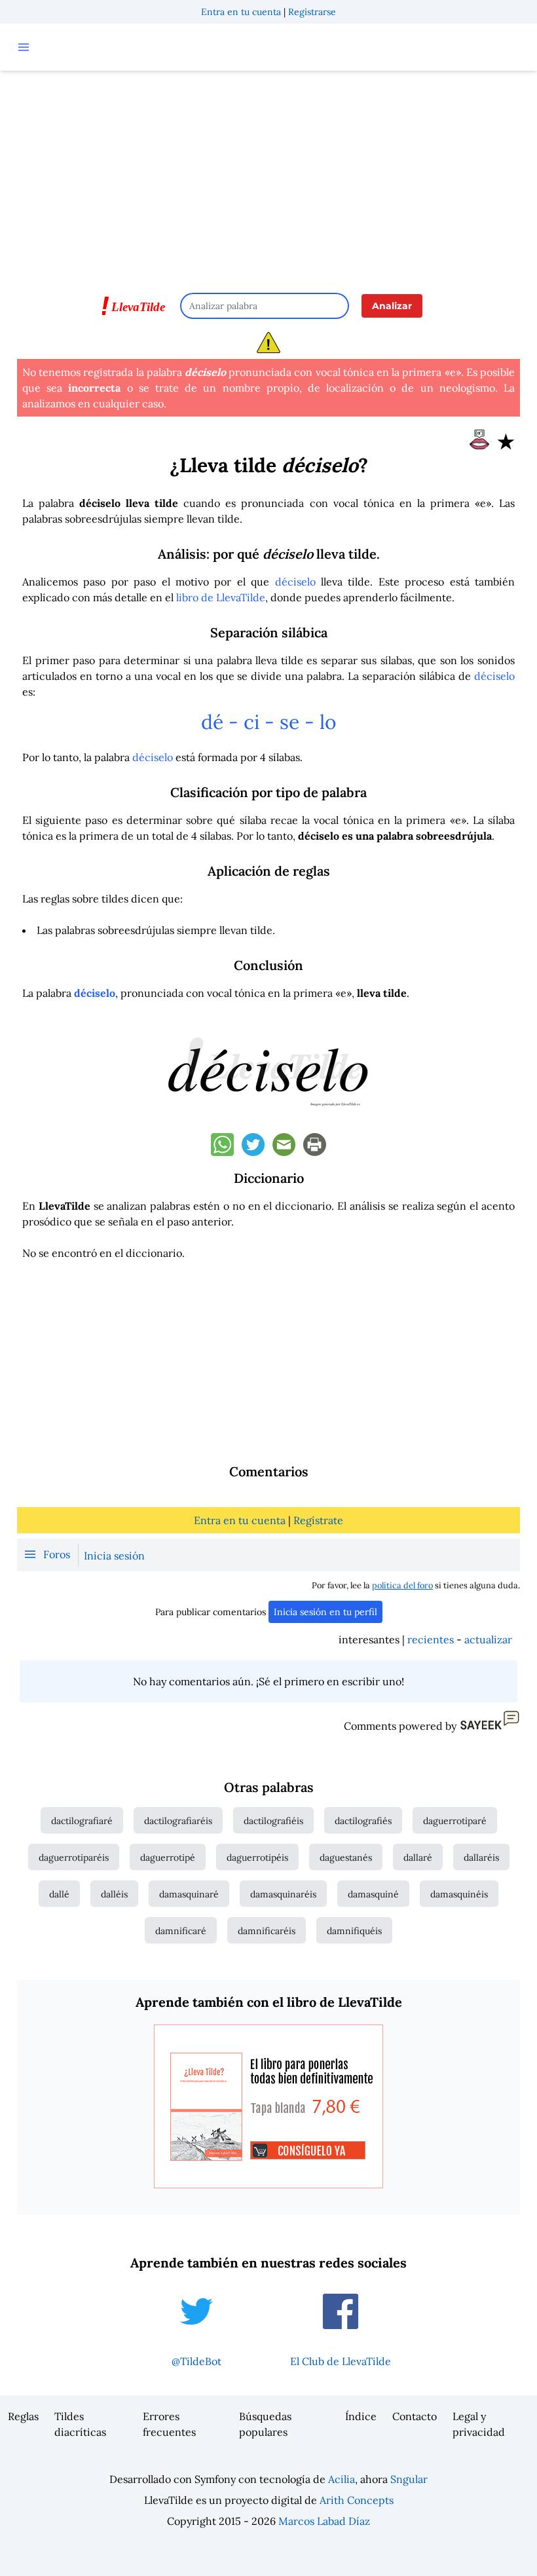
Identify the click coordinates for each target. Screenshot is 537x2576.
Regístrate (318, 1520)
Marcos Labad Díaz (324, 2521)
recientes (431, 1639)
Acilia (342, 2479)
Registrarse (312, 12)
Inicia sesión (114, 1556)
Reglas (23, 2416)
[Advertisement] (268, 176)
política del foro (402, 1585)
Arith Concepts (357, 2500)
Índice (361, 2416)
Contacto (415, 2416)
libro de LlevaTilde (221, 597)
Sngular (409, 2479)
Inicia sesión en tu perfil (325, 1612)
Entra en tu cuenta (241, 12)
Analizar (392, 306)
